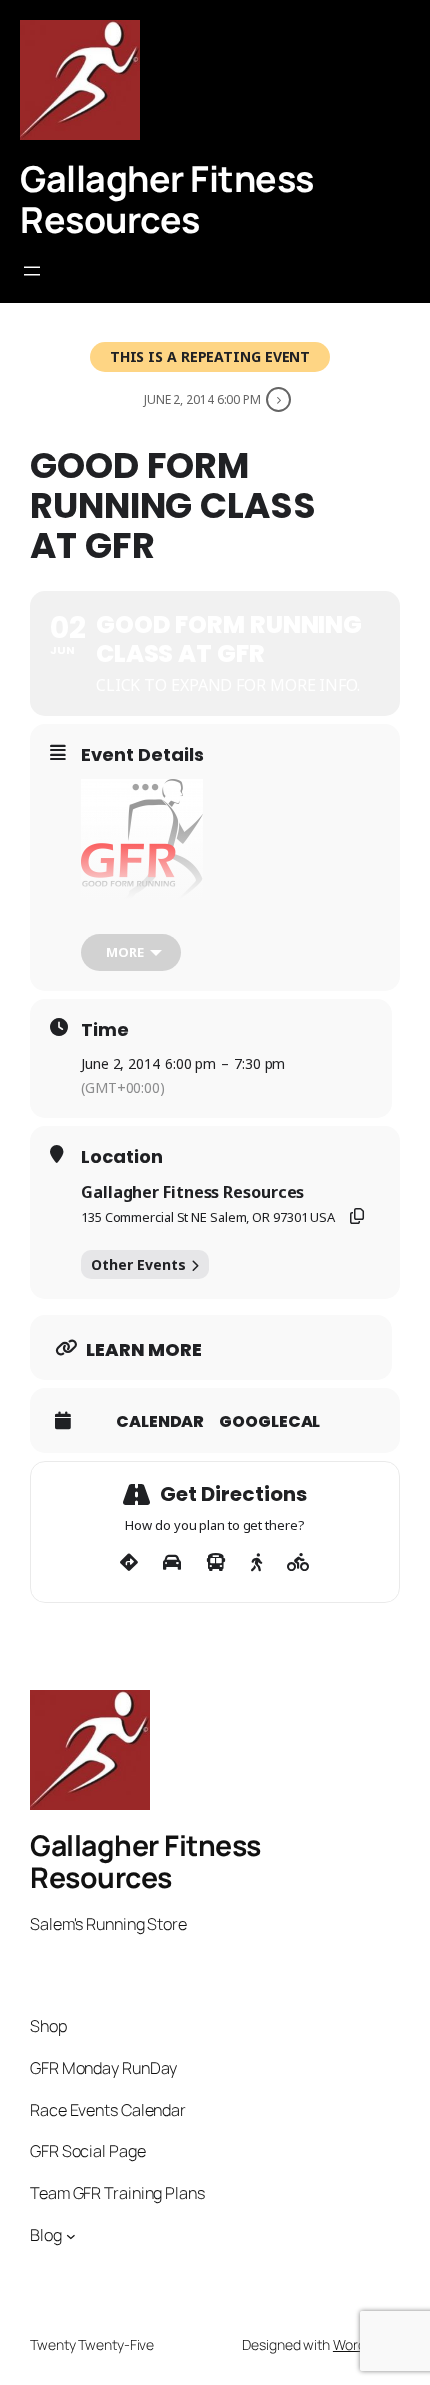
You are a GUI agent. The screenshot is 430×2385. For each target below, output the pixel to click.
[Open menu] (32, 271)
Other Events (138, 1264)
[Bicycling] (298, 1563)
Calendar (160, 1422)
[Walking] (256, 1563)
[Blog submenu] (71, 2236)
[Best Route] (129, 1563)
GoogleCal (269, 1422)
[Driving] (172, 1563)
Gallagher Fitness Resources (167, 198)
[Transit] (216, 1563)
